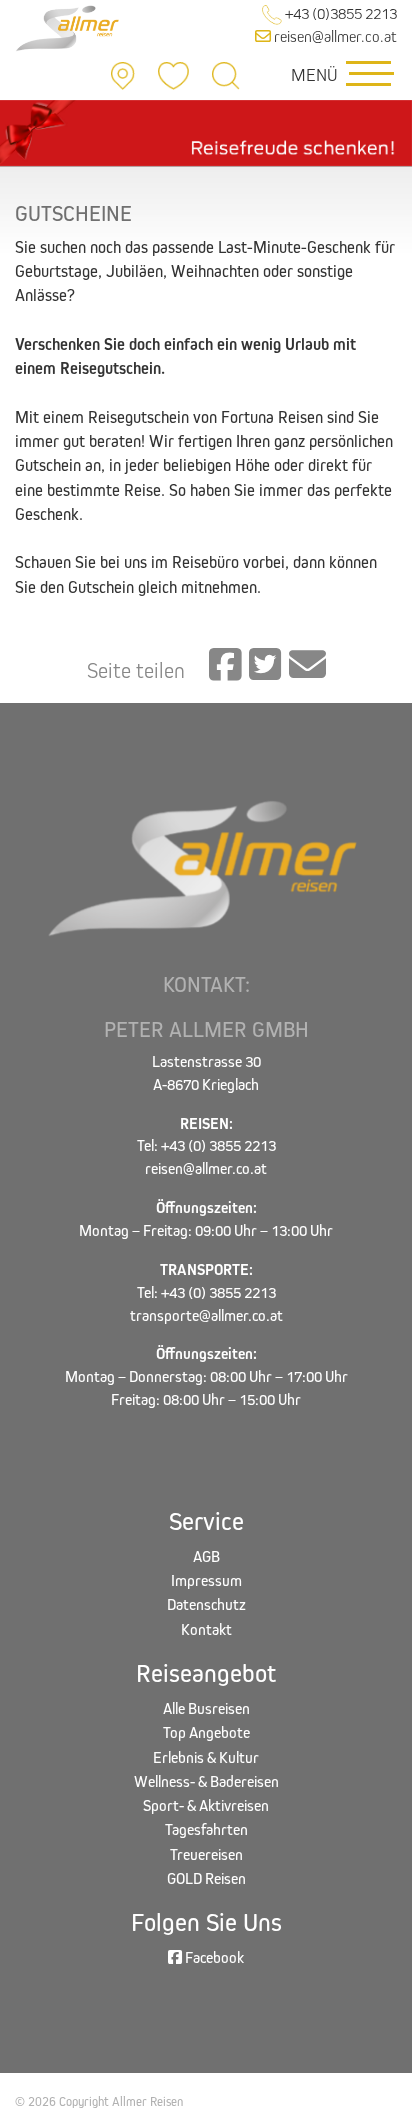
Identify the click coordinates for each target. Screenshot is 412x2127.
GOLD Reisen (206, 1878)
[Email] (307, 666)
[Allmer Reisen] (68, 26)
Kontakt (206, 1629)
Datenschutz (206, 1604)
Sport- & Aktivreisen (206, 1805)
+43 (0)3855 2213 (339, 13)
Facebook (213, 1957)
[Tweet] (265, 666)
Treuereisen (206, 1854)
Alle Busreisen (206, 1708)
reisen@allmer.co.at (334, 36)
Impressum (206, 1580)
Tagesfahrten (206, 1829)
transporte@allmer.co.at (206, 1315)
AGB (206, 1556)
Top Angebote (206, 1732)
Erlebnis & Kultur (206, 1757)
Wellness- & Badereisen (206, 1781)
